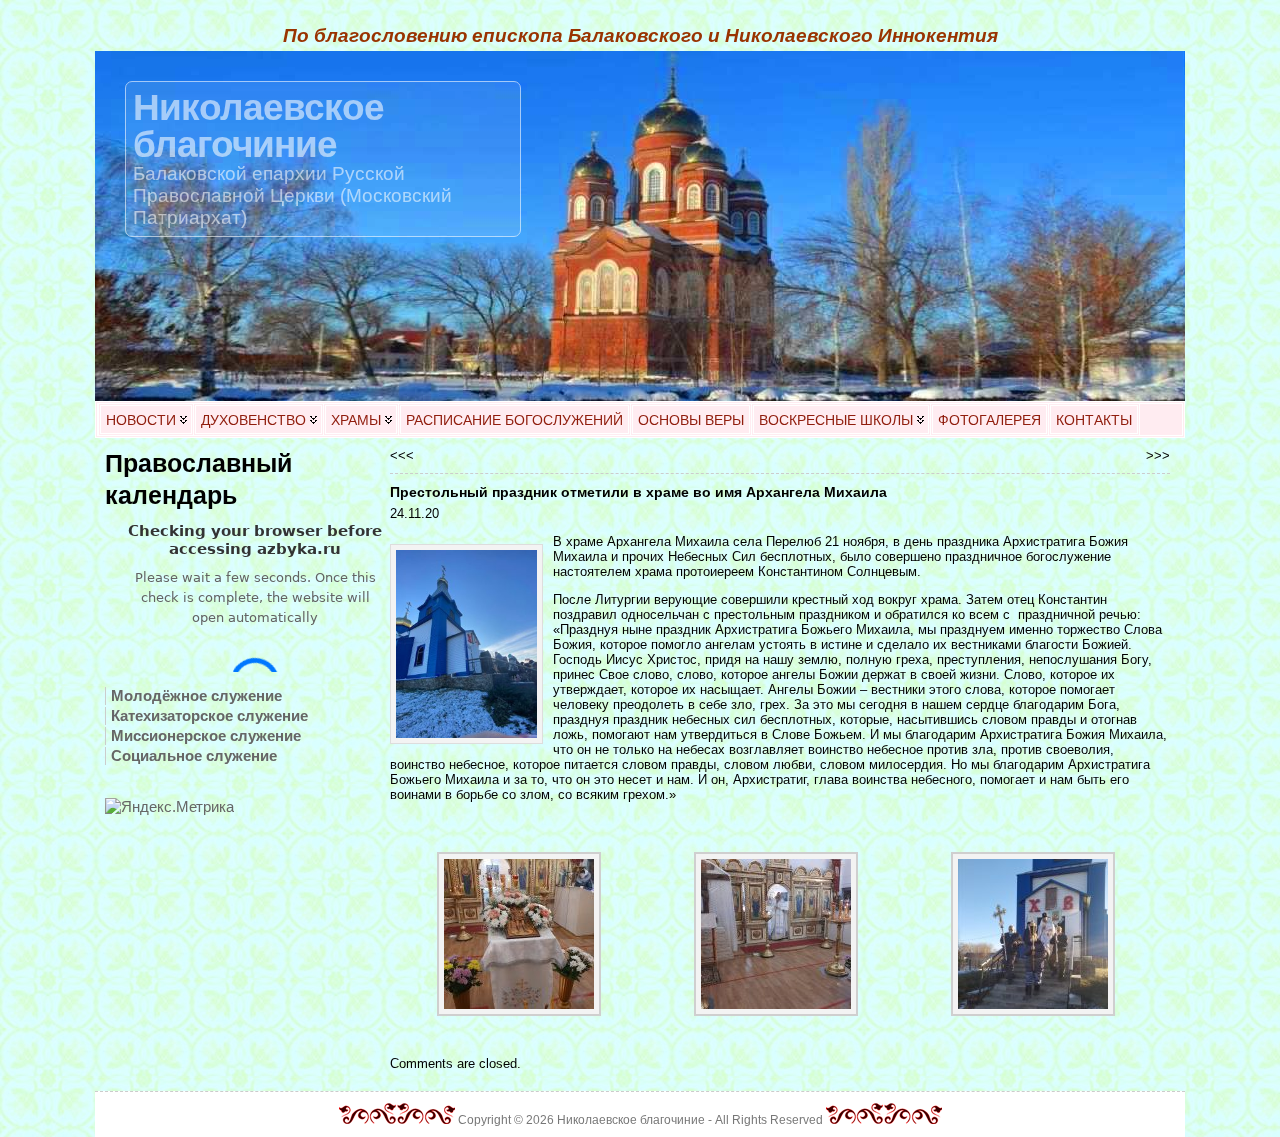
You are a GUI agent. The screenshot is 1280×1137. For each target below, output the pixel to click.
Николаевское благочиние (258, 125)
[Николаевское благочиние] (640, 226)
